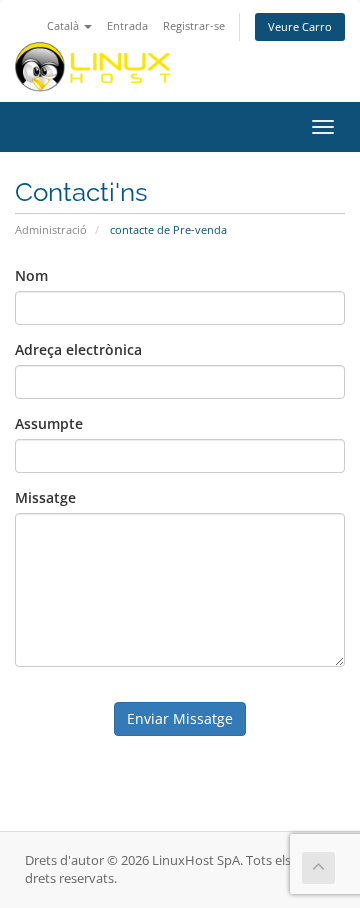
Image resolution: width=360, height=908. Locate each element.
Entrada (127, 25)
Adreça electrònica (78, 349)
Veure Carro (300, 26)
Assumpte (49, 423)
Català (64, 25)
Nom (31, 275)
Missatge (45, 497)
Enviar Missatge (180, 718)
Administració (51, 229)
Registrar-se (194, 25)
